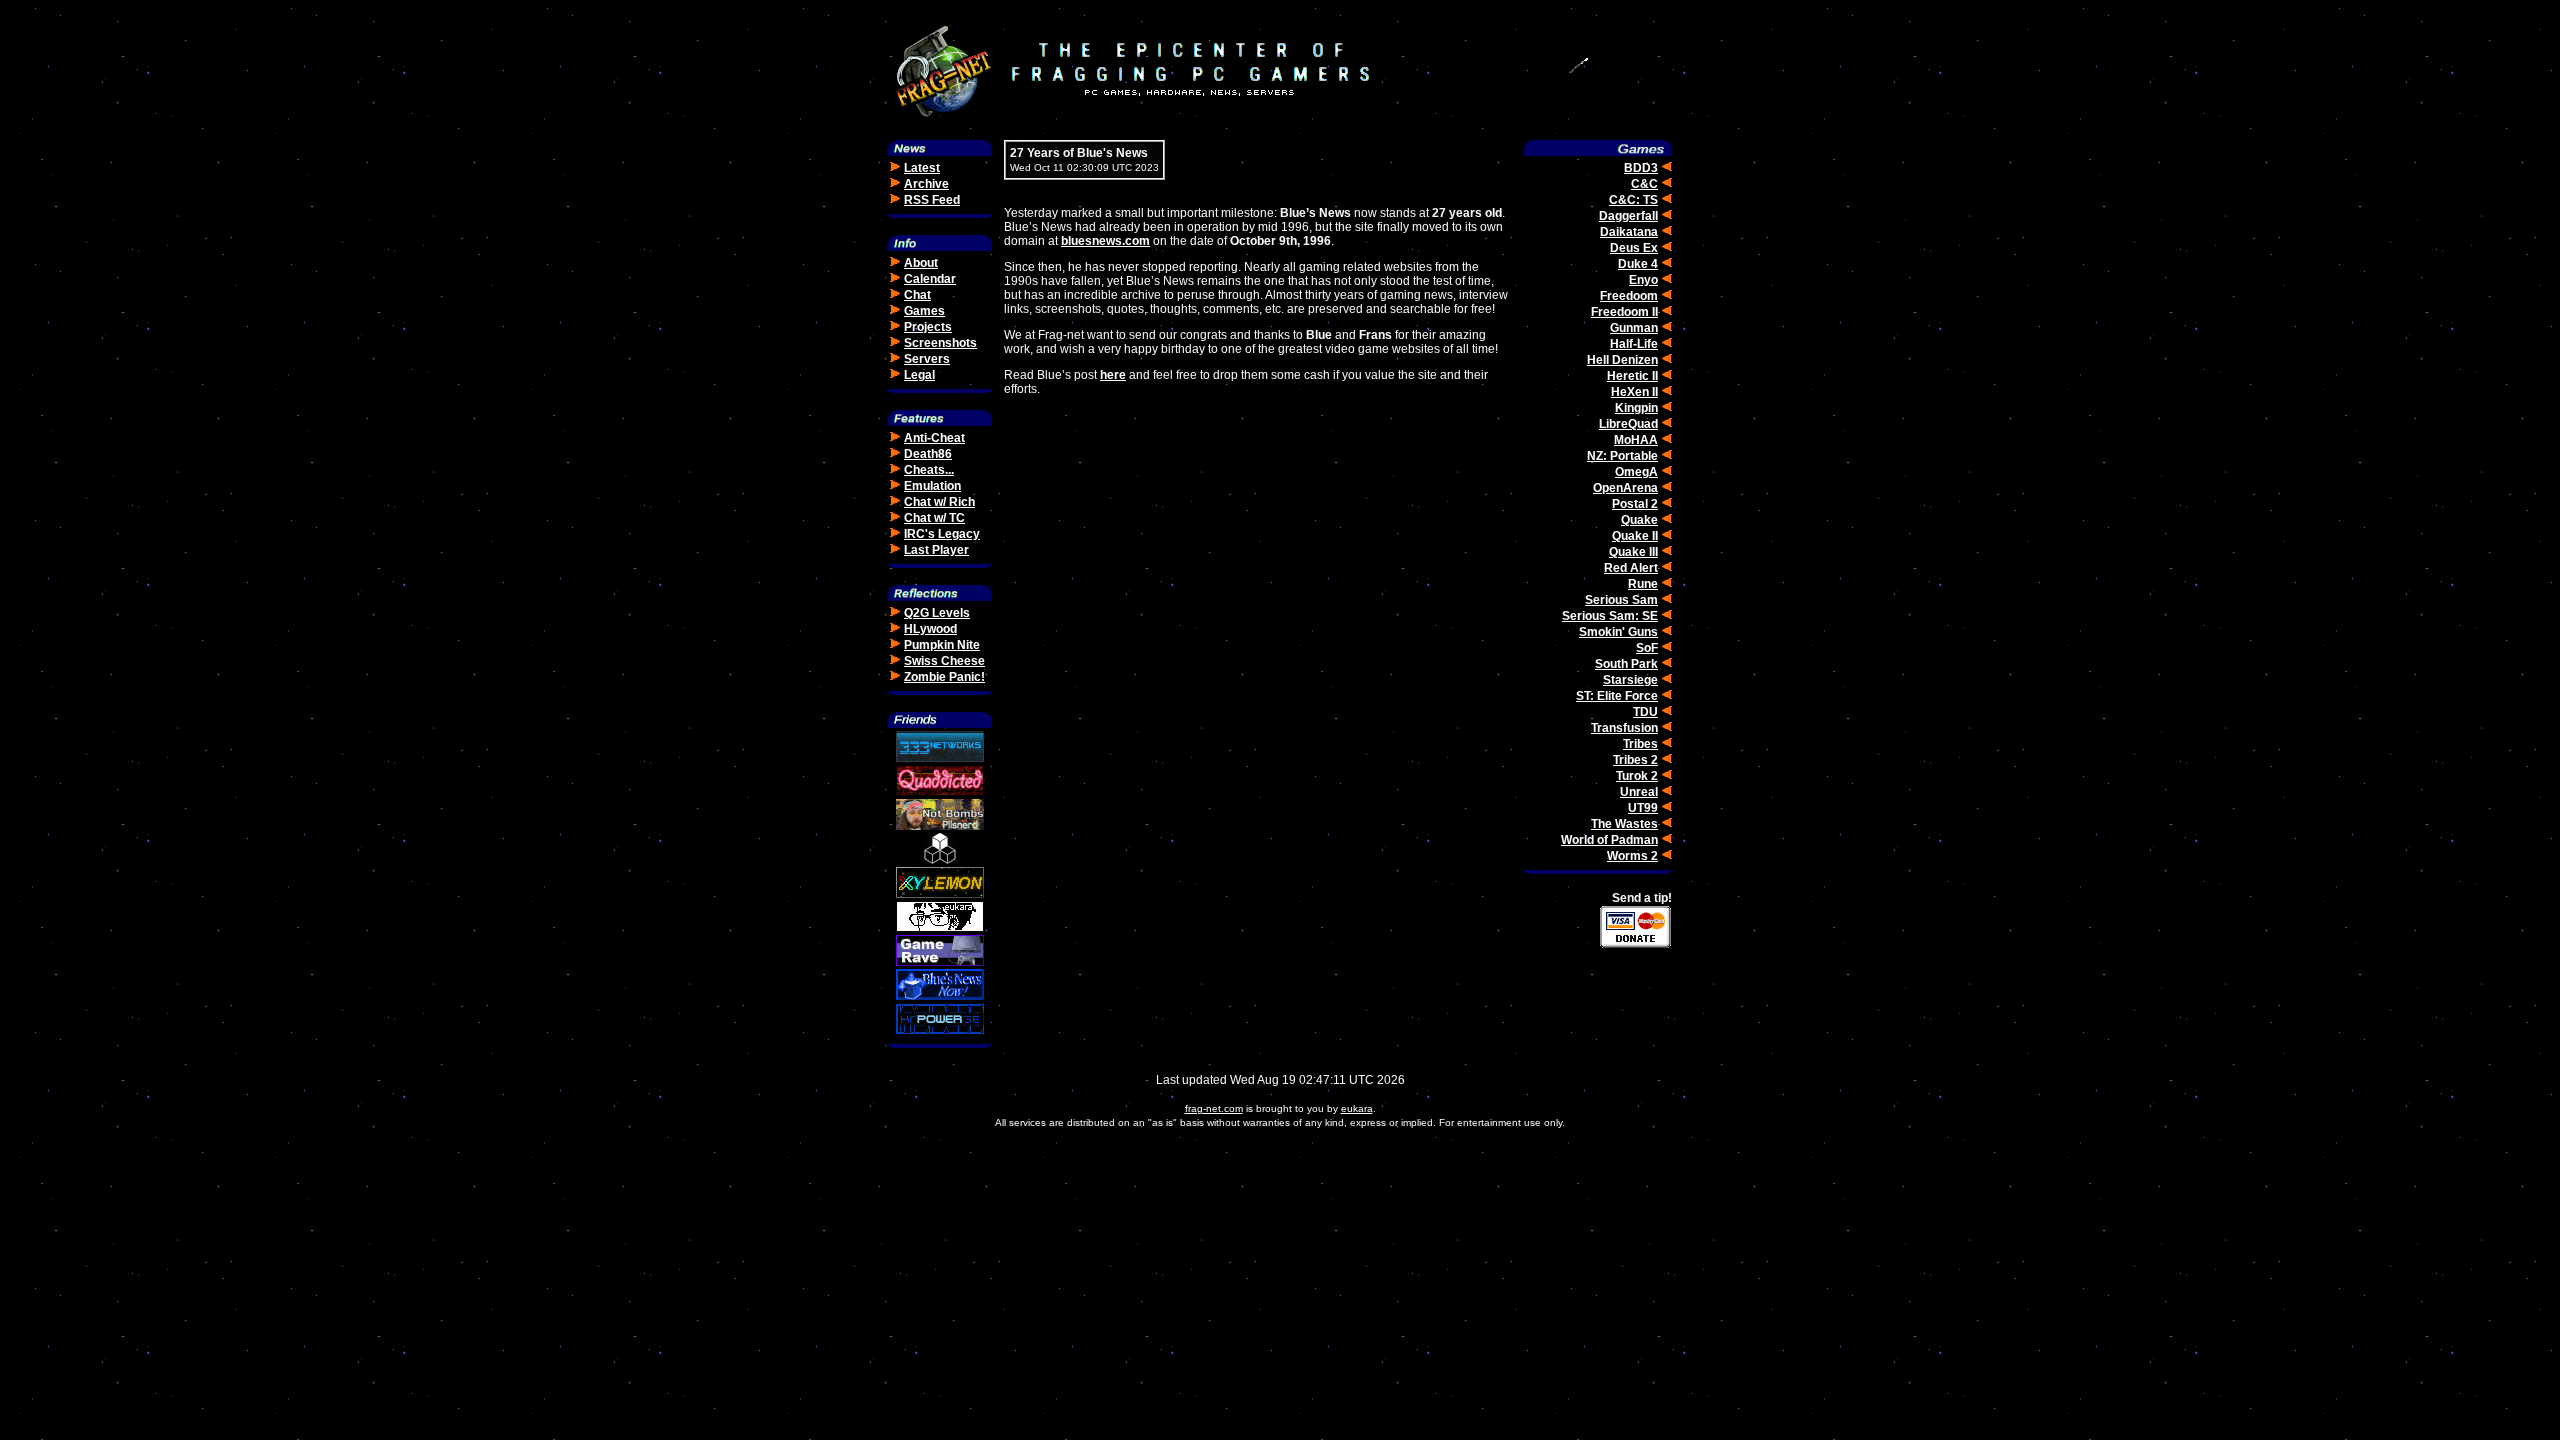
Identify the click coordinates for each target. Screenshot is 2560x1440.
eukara (1357, 1108)
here (1113, 375)
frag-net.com (1214, 1108)
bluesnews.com (1105, 241)
